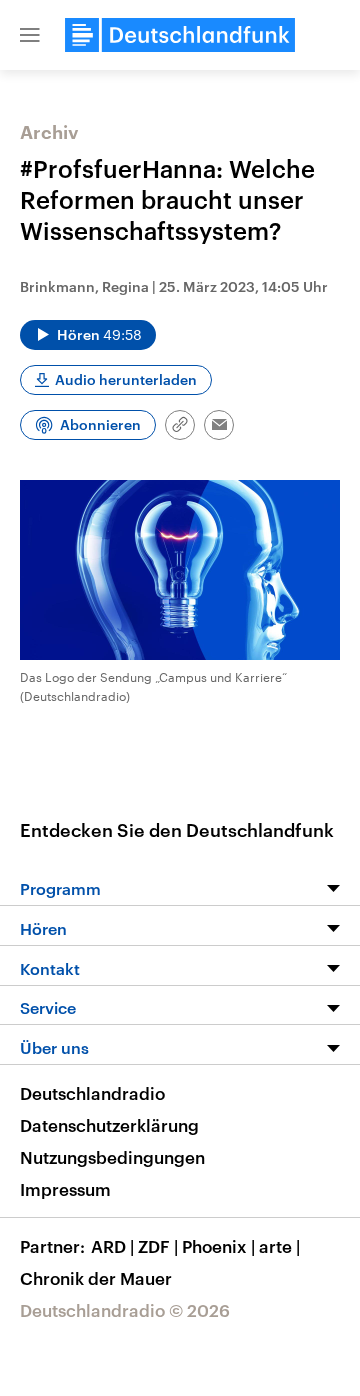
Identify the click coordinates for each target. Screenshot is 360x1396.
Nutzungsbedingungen (112, 1157)
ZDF (158, 1246)
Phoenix (218, 1246)
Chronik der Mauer (96, 1278)
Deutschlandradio (92, 1093)
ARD (112, 1246)
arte (279, 1246)
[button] (30, 35)
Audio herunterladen (126, 379)
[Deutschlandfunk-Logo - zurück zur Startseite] (180, 35)
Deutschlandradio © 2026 (125, 1310)
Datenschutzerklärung (109, 1125)
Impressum (65, 1189)
